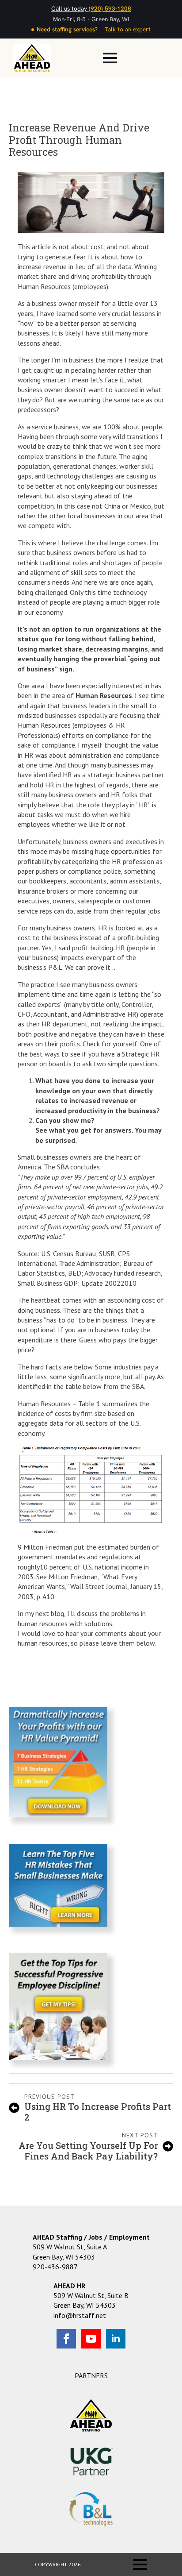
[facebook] (66, 2339)
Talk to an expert (128, 29)
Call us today (91, 8)
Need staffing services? (67, 29)
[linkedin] (116, 2339)
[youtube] (91, 2339)
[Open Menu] (110, 58)
